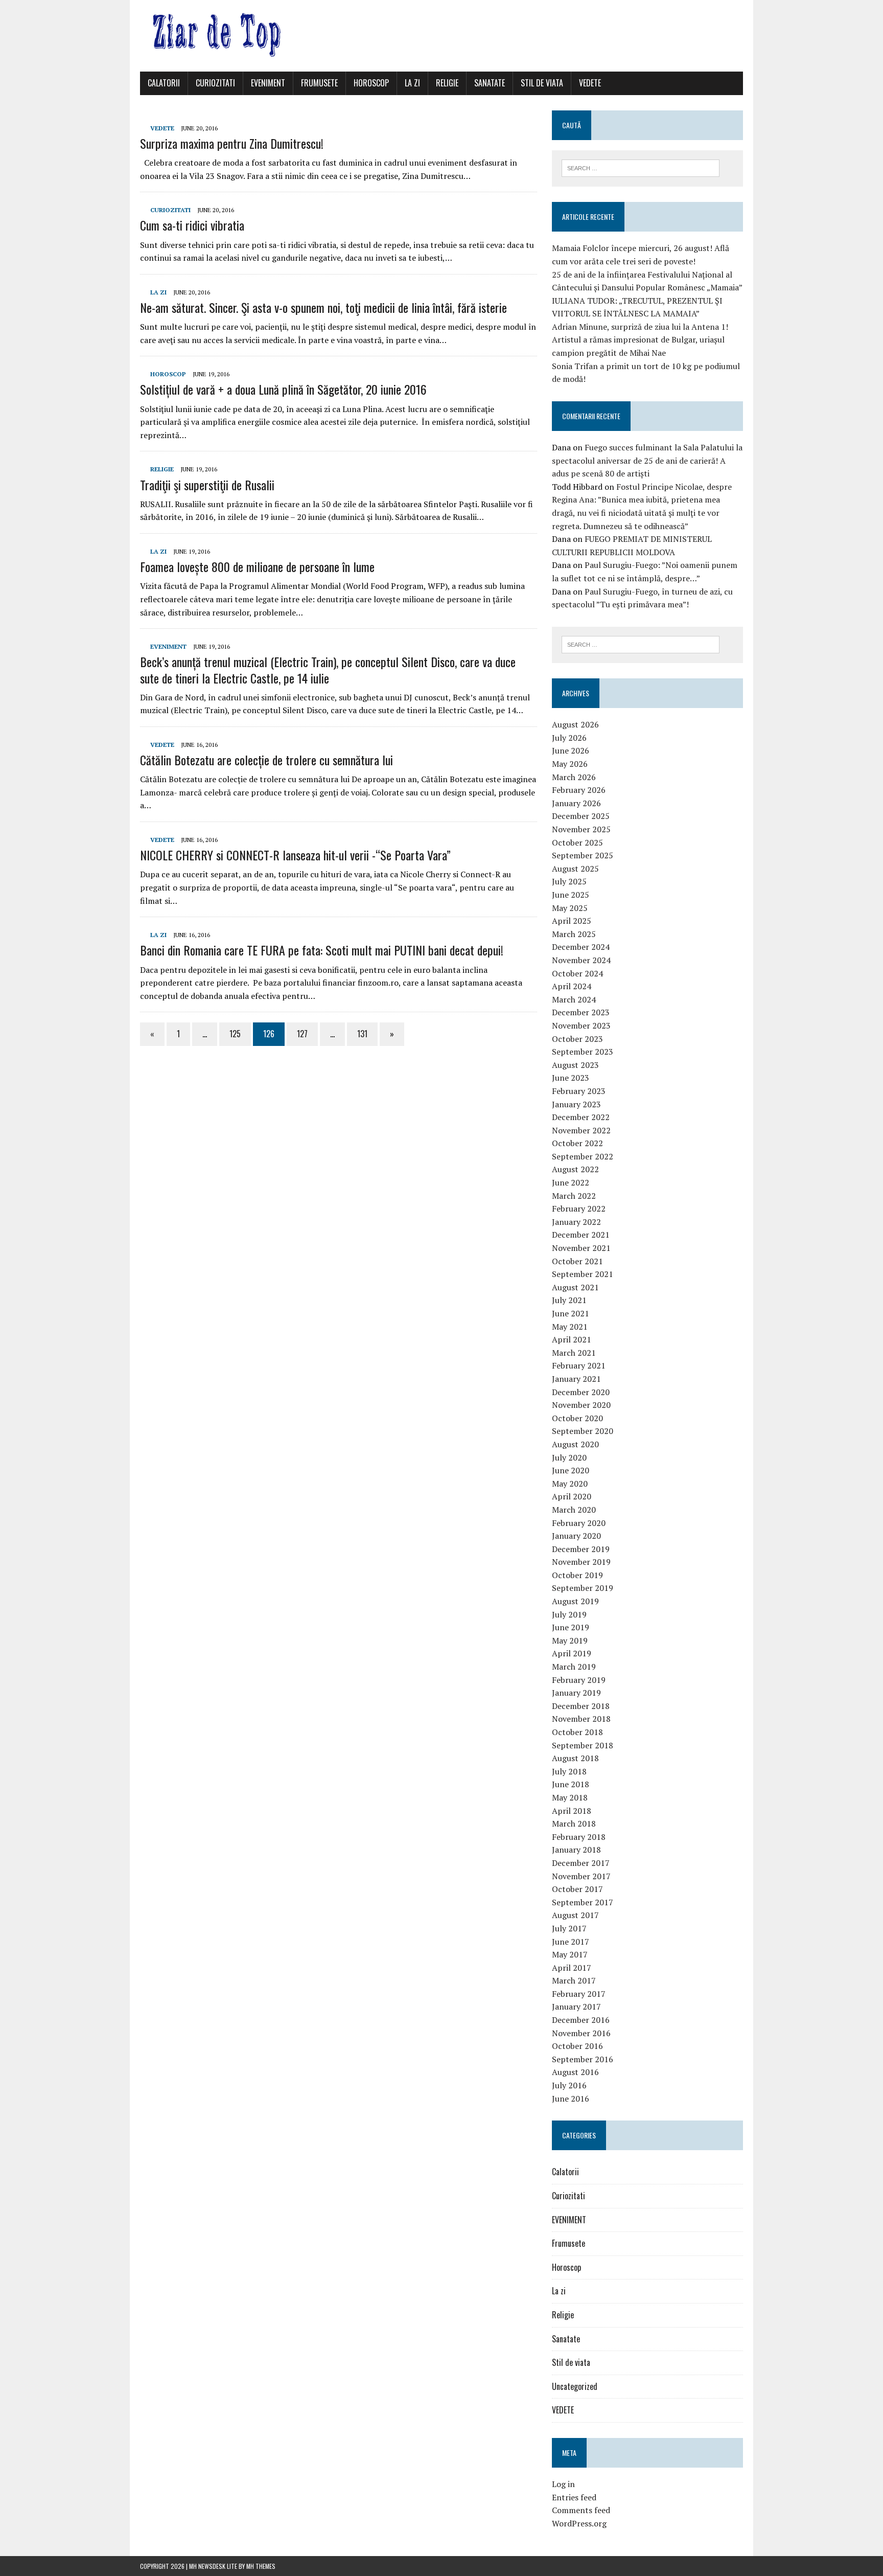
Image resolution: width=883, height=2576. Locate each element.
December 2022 (581, 1117)
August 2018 (575, 1758)
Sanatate (490, 83)
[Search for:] (641, 167)
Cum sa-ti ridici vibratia (192, 225)
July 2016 (569, 2085)
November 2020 (581, 1405)
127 (302, 1034)
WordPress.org (579, 2523)
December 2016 (581, 2020)
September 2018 (583, 1745)
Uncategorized (575, 2386)
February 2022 (579, 1209)
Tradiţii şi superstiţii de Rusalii (207, 485)
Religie (447, 83)
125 (235, 1034)
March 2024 (574, 999)
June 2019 (571, 1627)
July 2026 (569, 738)
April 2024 (572, 986)
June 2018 (571, 1784)
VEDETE (590, 83)
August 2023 (575, 1065)
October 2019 (577, 1575)
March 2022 (574, 1196)
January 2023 (576, 1104)
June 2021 (571, 1313)
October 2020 (577, 1418)
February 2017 (579, 1994)
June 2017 (571, 1942)
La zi (412, 83)
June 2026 (571, 750)
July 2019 (569, 1614)
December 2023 (581, 1012)
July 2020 (569, 1457)
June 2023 (571, 1078)
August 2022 (575, 1169)
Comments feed (581, 2510)
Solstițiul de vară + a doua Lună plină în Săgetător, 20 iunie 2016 (283, 389)
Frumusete (319, 83)
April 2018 (572, 1811)
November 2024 (581, 960)
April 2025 (572, 921)
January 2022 (576, 1222)
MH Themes (261, 2566)
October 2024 (577, 973)
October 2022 (577, 1143)
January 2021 (576, 1379)
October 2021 (577, 1261)
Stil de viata (542, 83)
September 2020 (583, 1431)
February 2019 (579, 1680)
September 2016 (583, 2059)
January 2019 (576, 1693)
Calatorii (164, 83)
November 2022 (581, 1130)
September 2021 (583, 1274)
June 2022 (571, 1182)
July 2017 (569, 1928)
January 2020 (576, 1536)
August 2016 (575, 2072)
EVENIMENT (268, 83)
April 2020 (572, 1496)
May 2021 (570, 1327)
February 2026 (579, 790)
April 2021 (572, 1339)
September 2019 (583, 1588)
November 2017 (581, 1876)
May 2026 (570, 764)
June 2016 (571, 2099)
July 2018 (569, 1771)
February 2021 (579, 1365)
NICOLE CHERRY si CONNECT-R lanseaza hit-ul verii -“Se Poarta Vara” (295, 855)
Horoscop (371, 83)
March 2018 (574, 1823)
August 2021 (575, 1287)
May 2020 (570, 1484)
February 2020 (579, 1523)
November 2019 (581, 1562)
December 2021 (581, 1235)
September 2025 (583, 855)
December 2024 (581, 947)
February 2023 (579, 1091)
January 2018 (576, 1850)
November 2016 (581, 2033)
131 (362, 1034)
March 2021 (574, 1353)
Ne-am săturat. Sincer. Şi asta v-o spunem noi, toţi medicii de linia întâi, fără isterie (323, 307)
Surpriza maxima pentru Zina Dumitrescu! (232, 143)
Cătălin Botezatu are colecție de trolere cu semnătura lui (266, 760)
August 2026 (575, 724)
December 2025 (581, 816)
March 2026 (574, 777)
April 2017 (572, 1968)
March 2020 (574, 1510)
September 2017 (583, 1902)
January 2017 (576, 2007)
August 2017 (575, 1915)
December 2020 (581, 1392)
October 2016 (577, 2046)
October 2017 (577, 1889)
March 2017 (574, 1980)
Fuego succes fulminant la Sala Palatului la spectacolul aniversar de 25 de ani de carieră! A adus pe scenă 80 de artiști (647, 460)
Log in (563, 2484)
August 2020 (575, 1444)
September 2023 (583, 1052)
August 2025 (575, 869)
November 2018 (581, 1719)
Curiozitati (215, 83)
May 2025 (570, 908)
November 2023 (581, 1025)
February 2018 (579, 1837)
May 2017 (570, 1954)
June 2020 (571, 1470)
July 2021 (569, 1300)
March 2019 (574, 1667)
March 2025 (574, 934)
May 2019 (570, 1640)
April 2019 (572, 1653)
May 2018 (570, 1797)
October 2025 (577, 842)
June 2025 (571, 895)
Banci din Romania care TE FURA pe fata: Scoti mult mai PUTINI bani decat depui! (322, 950)
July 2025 (569, 881)
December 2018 (581, 1706)
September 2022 (583, 1156)
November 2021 (581, 1248)
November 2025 (581, 829)
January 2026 (576, 803)
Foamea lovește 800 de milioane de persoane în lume (257, 566)
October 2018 (577, 1732)
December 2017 (581, 1863)
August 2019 (575, 1601)
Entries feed (574, 2497)
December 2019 (581, 1549)
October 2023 (577, 1039)
